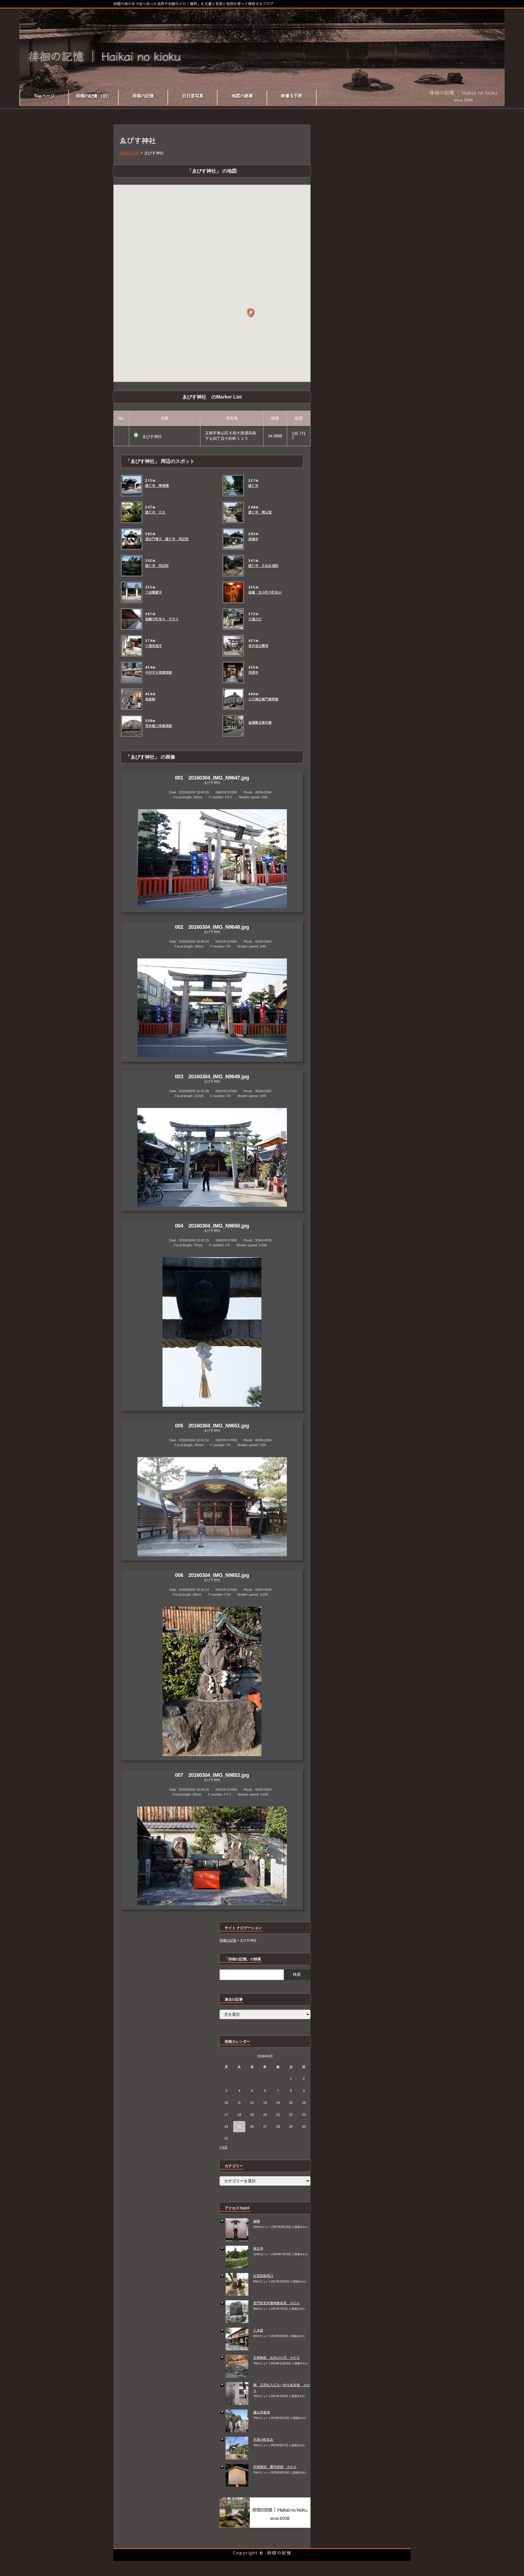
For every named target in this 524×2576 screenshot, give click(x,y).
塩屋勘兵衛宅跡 (260, 722)
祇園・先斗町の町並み (265, 592)
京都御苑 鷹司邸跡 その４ (275, 2467)
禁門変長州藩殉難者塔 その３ (277, 2303)
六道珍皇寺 (154, 646)
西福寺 (253, 539)
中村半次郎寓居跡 (159, 672)
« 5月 (223, 2147)
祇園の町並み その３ (162, 619)
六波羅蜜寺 (154, 592)
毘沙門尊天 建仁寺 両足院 (167, 539)
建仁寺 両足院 (157, 566)
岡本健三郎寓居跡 (159, 726)
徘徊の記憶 (279, 2553)
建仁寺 (253, 486)
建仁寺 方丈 (155, 512)
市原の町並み (263, 2440)
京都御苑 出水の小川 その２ (277, 2358)
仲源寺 (253, 672)
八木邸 (258, 2330)
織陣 (257, 2221)
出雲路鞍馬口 (263, 2276)
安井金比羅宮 (258, 646)
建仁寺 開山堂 (260, 512)
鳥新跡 (150, 699)
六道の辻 (255, 619)
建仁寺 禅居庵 (157, 486)
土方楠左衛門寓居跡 (263, 699)
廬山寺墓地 (262, 2412)
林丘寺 (258, 2248)
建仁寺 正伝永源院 (263, 566)
